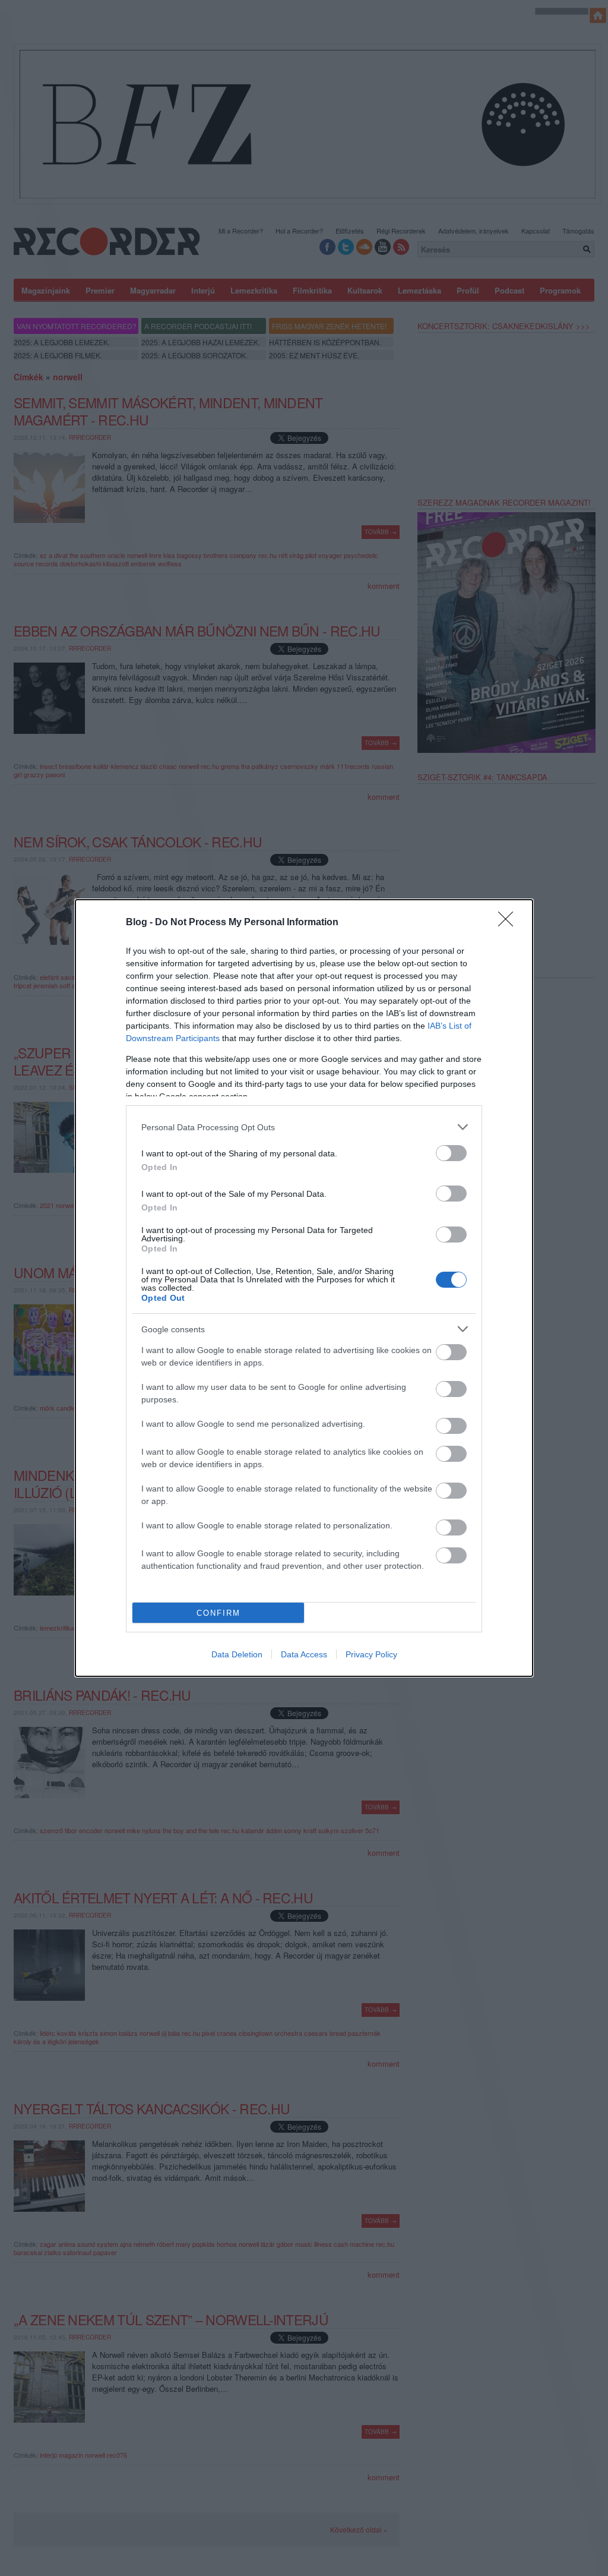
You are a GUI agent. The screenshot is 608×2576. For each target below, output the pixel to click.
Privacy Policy (371, 1654)
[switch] (451, 1153)
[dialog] (304, 1288)
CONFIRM (218, 1613)
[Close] (509, 923)
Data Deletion (237, 1654)
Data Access (304, 1654)
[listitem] (304, 1127)
